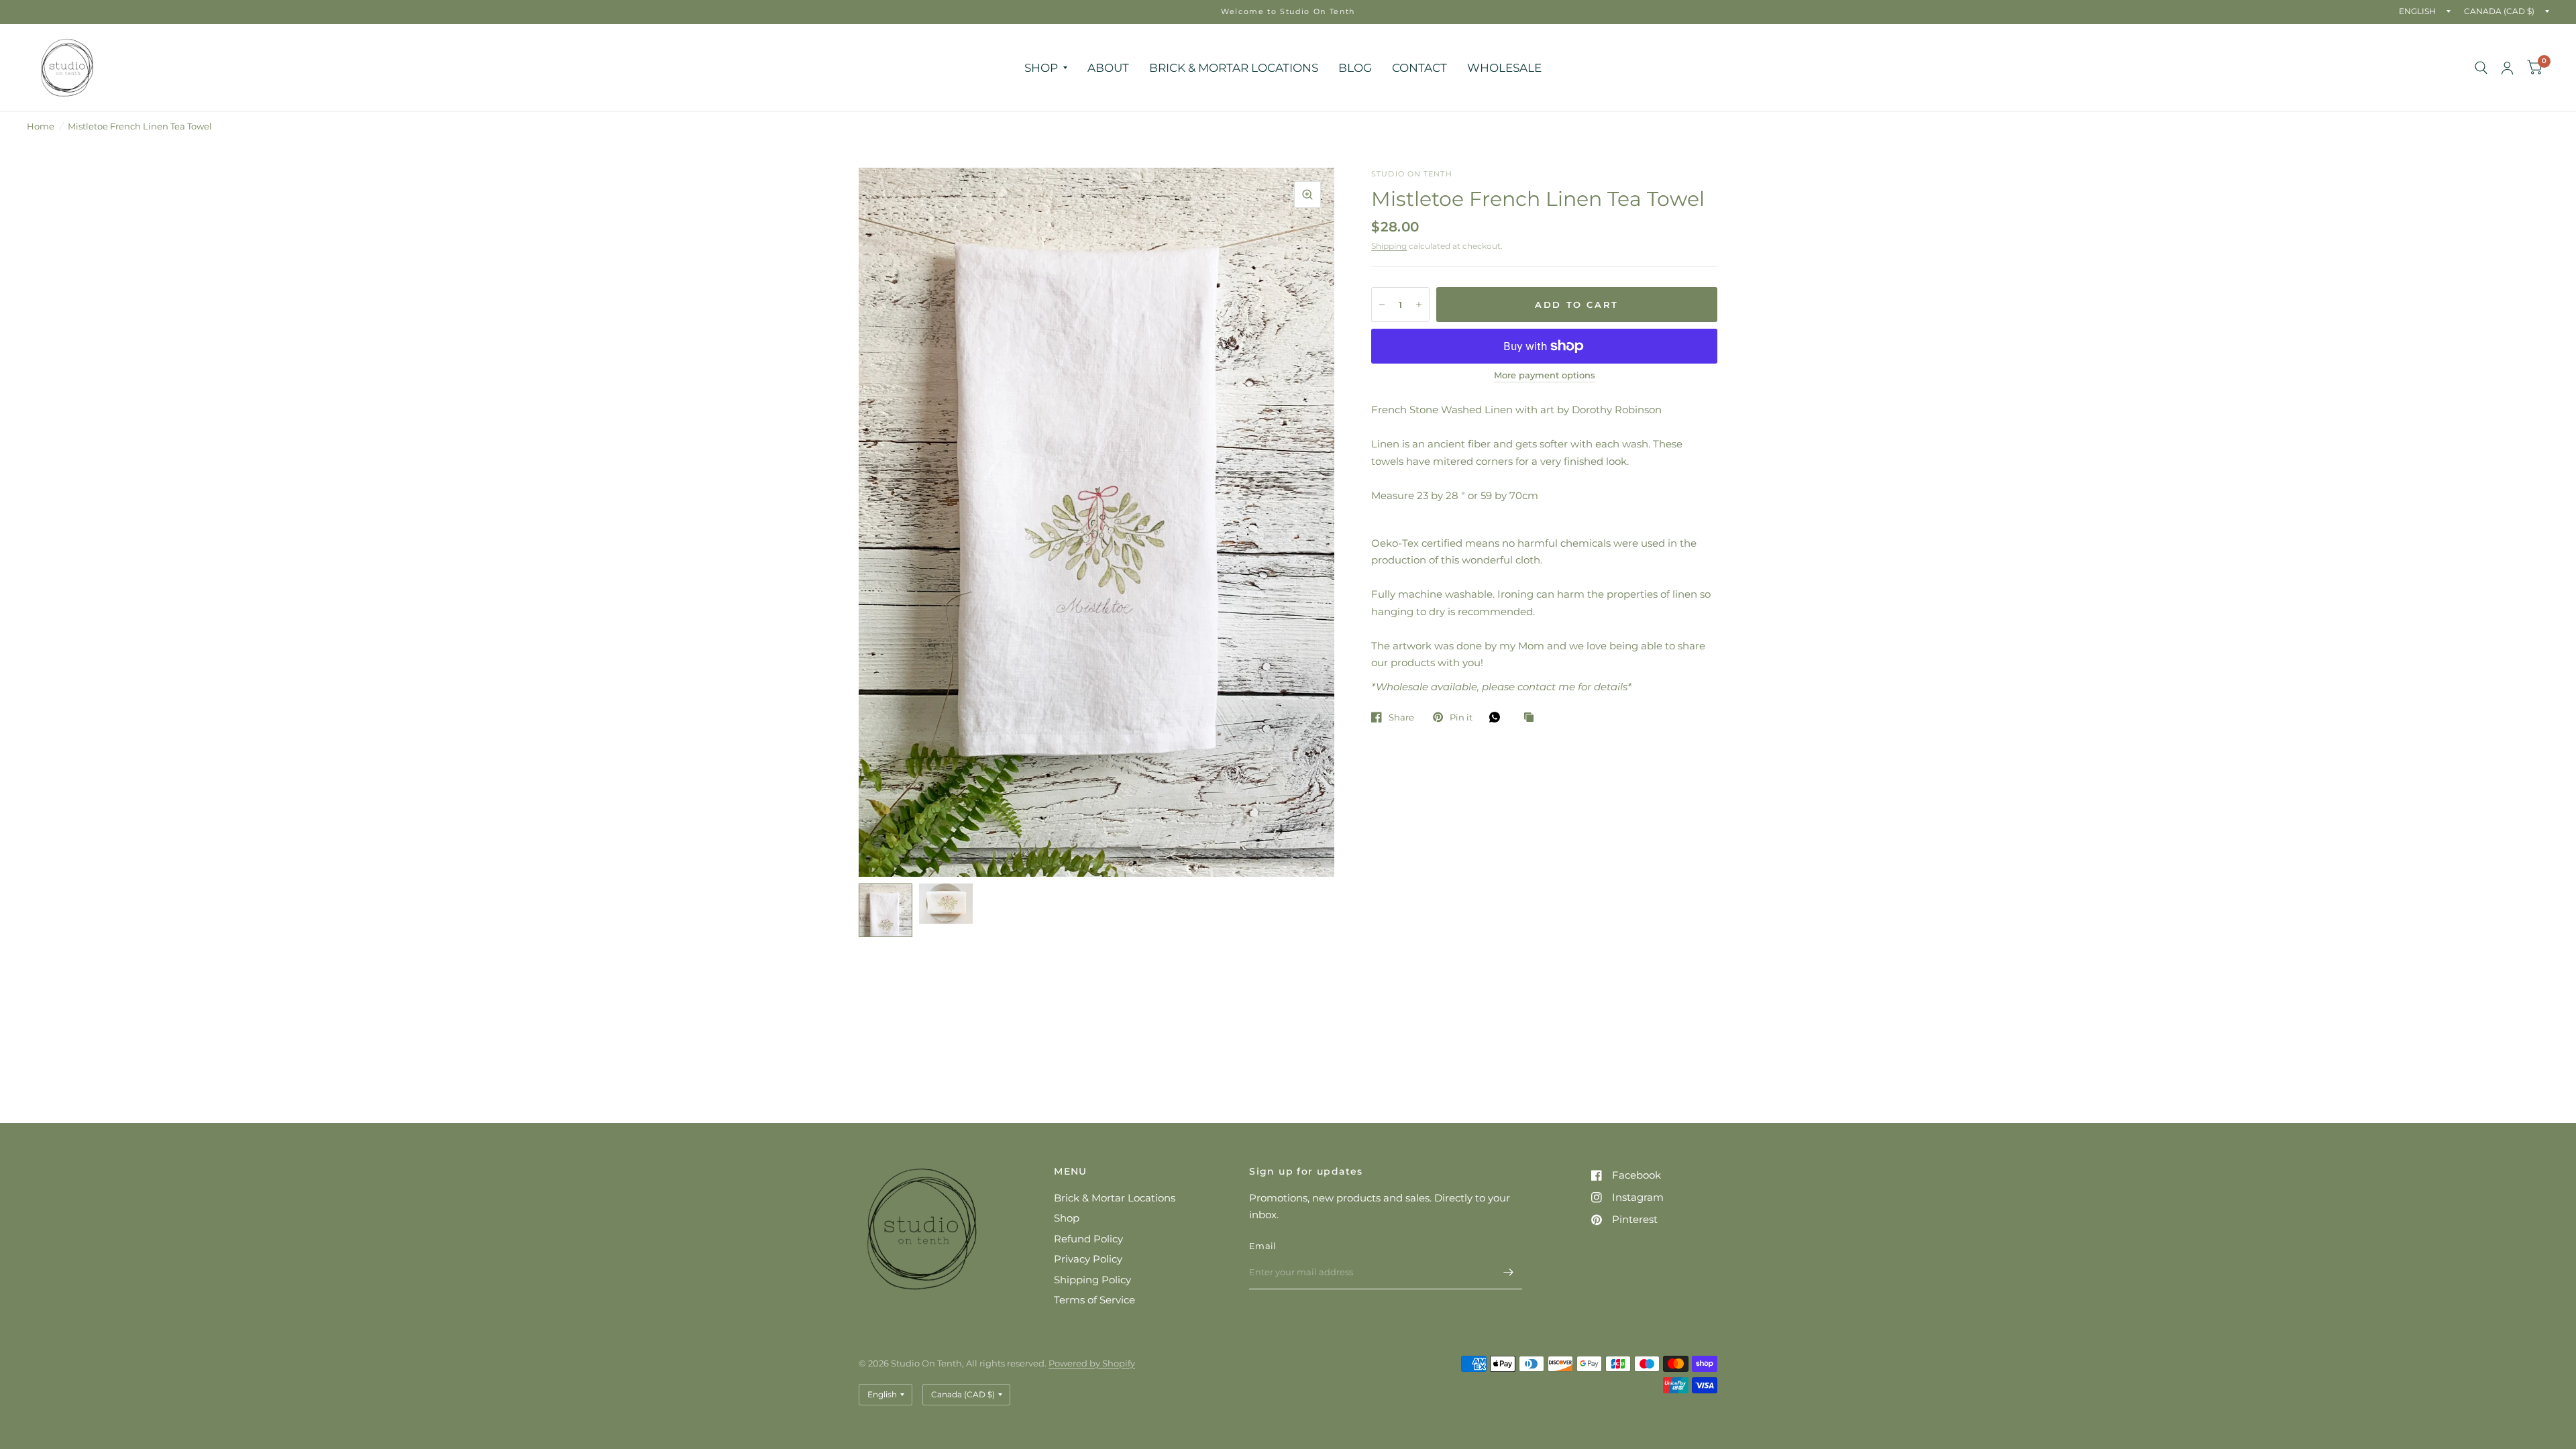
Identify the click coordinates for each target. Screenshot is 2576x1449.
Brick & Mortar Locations (1115, 1198)
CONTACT (1419, 67)
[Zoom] (1307, 195)
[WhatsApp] (1498, 717)
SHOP (1041, 67)
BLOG (1355, 67)
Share (1401, 717)
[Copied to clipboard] (1532, 718)
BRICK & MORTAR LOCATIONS (1234, 67)
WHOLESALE (1504, 67)
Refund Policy (1088, 1239)
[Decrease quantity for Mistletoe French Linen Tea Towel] (1382, 305)
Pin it (1461, 717)
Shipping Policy (1092, 1280)
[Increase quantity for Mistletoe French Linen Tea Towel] (1419, 305)
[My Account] (2507, 68)
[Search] (2481, 68)
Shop (1067, 1218)
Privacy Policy (1088, 1259)
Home (41, 126)
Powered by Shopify (1092, 1363)
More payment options (1545, 375)
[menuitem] (1046, 67)
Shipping (1389, 246)
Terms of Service (1094, 1300)
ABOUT (1108, 67)
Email (1263, 1246)
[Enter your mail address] (1509, 1272)
